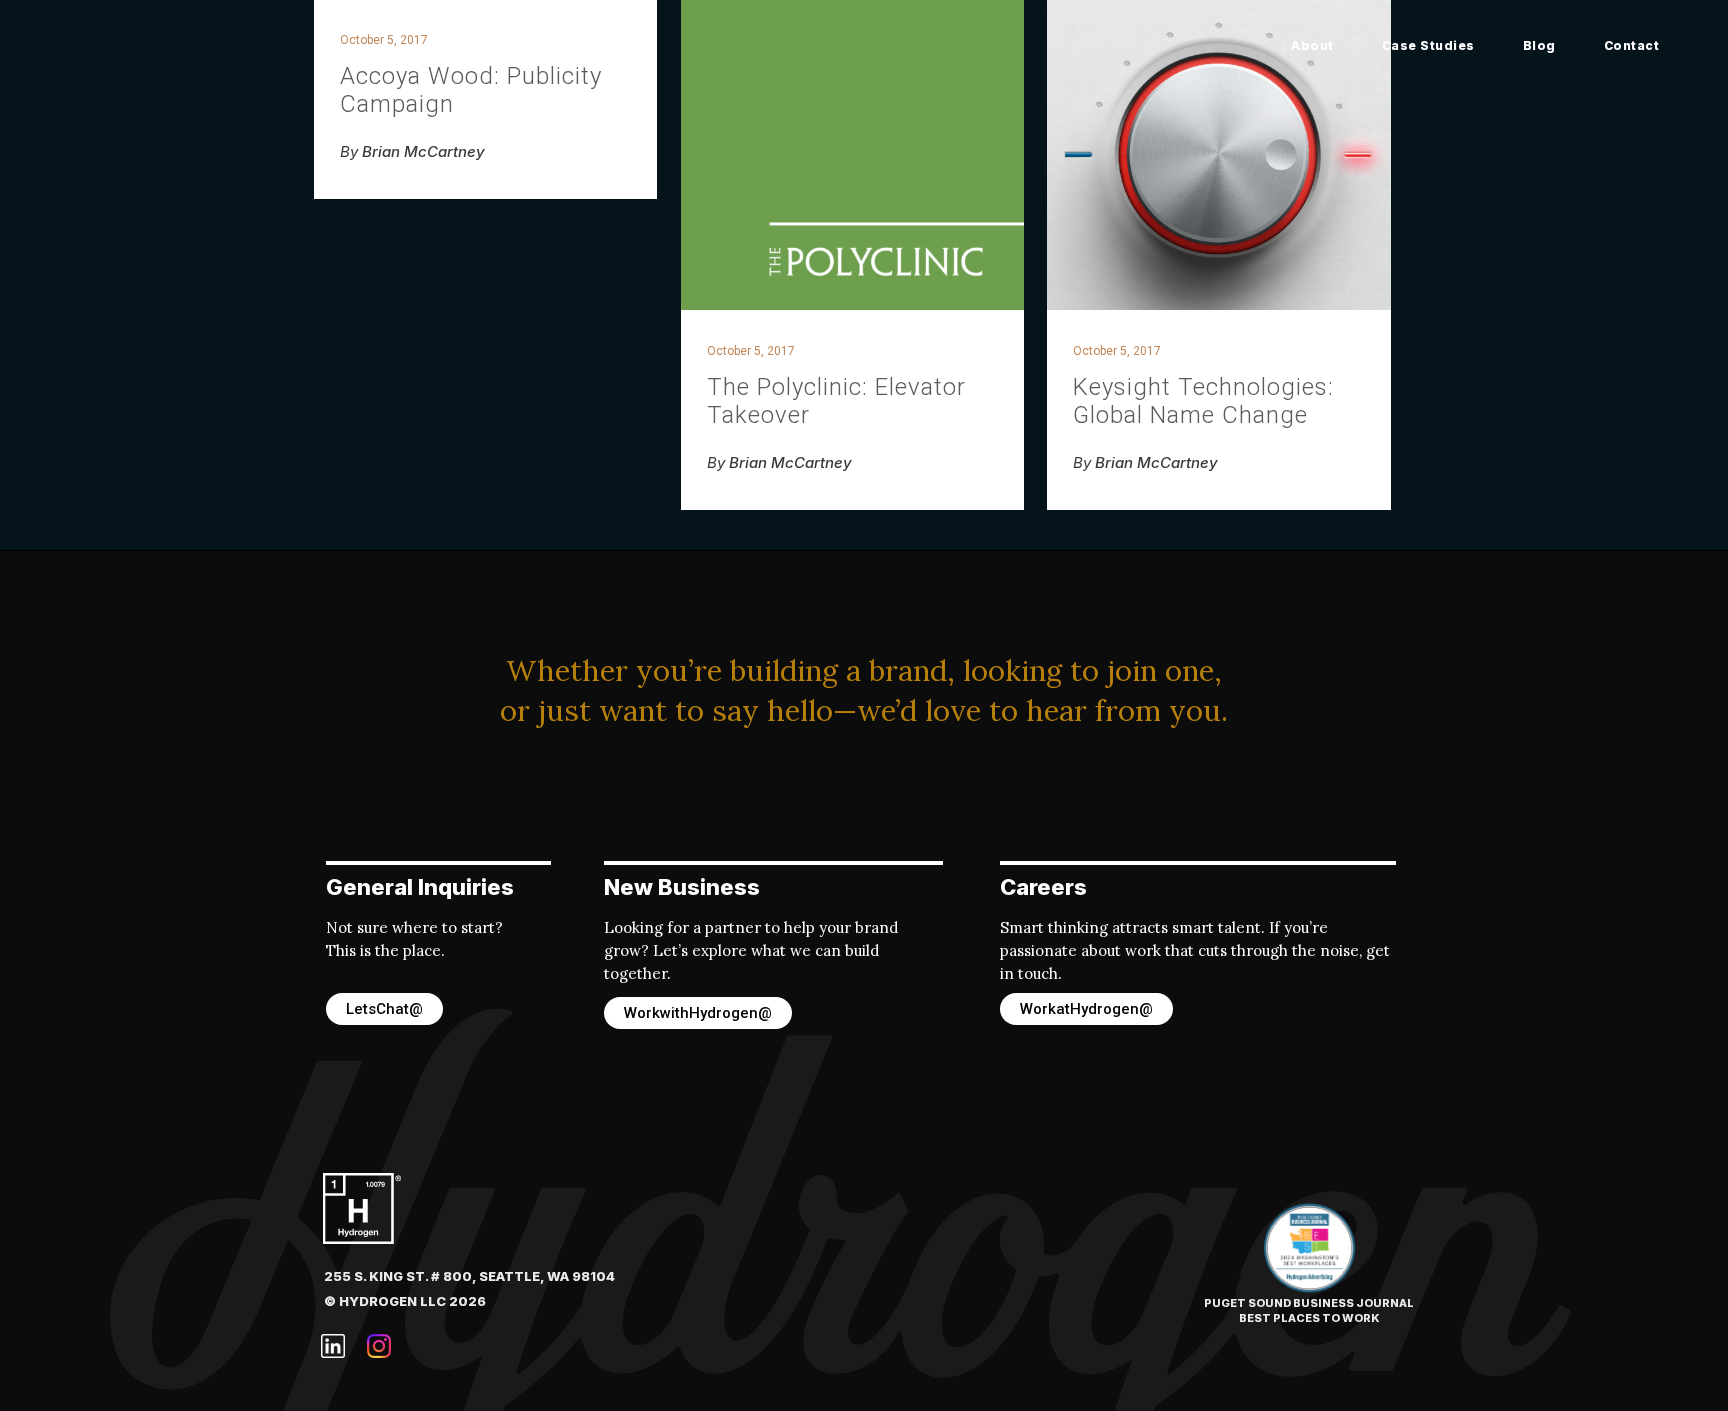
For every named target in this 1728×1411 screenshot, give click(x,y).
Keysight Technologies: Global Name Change (1203, 401)
